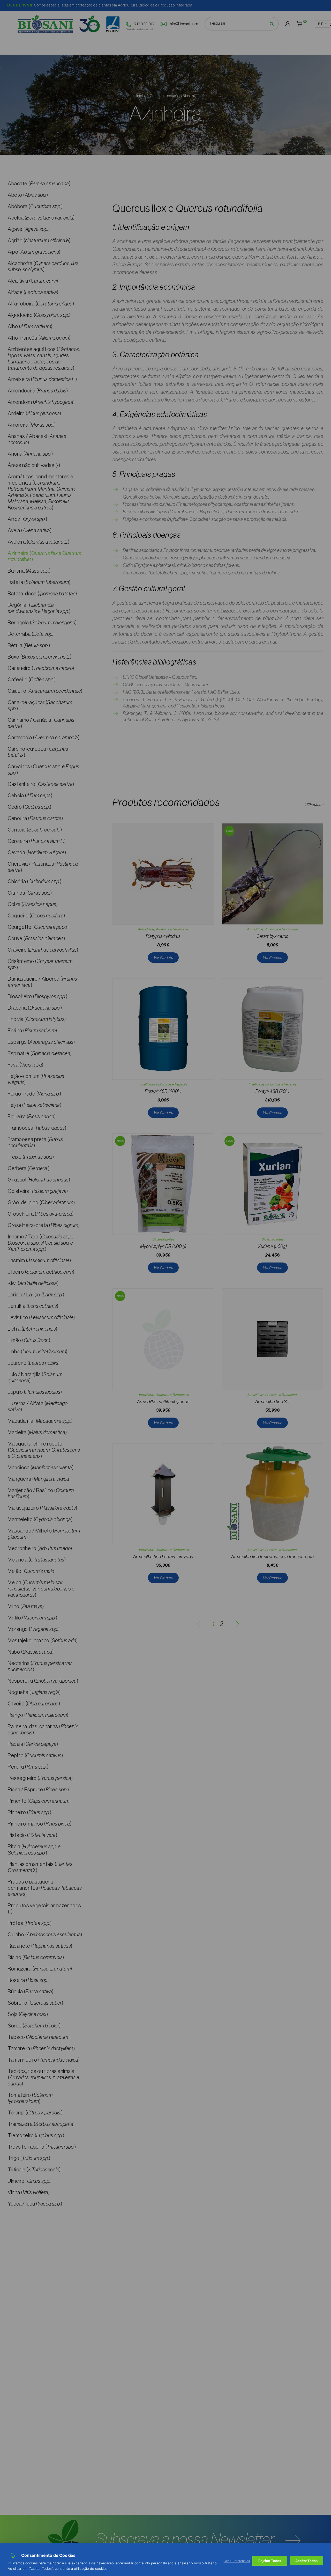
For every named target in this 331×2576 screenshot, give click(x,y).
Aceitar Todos (306, 2561)
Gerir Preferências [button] (237, 2561)
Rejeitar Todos (270, 2561)
